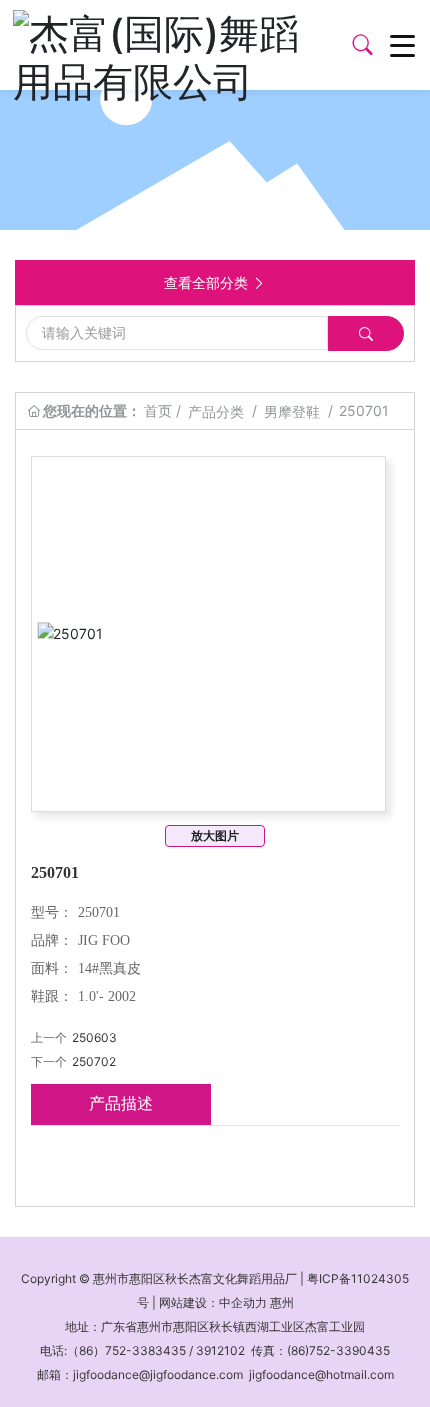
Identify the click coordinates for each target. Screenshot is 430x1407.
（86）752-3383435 (126, 1350)
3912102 (220, 1350)
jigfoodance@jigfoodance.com (158, 1374)
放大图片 (215, 835)
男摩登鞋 (292, 411)
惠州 (282, 1302)
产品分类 (216, 411)
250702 (94, 1061)
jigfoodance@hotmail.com (321, 1374)
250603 (94, 1037)
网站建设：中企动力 (213, 1302)
